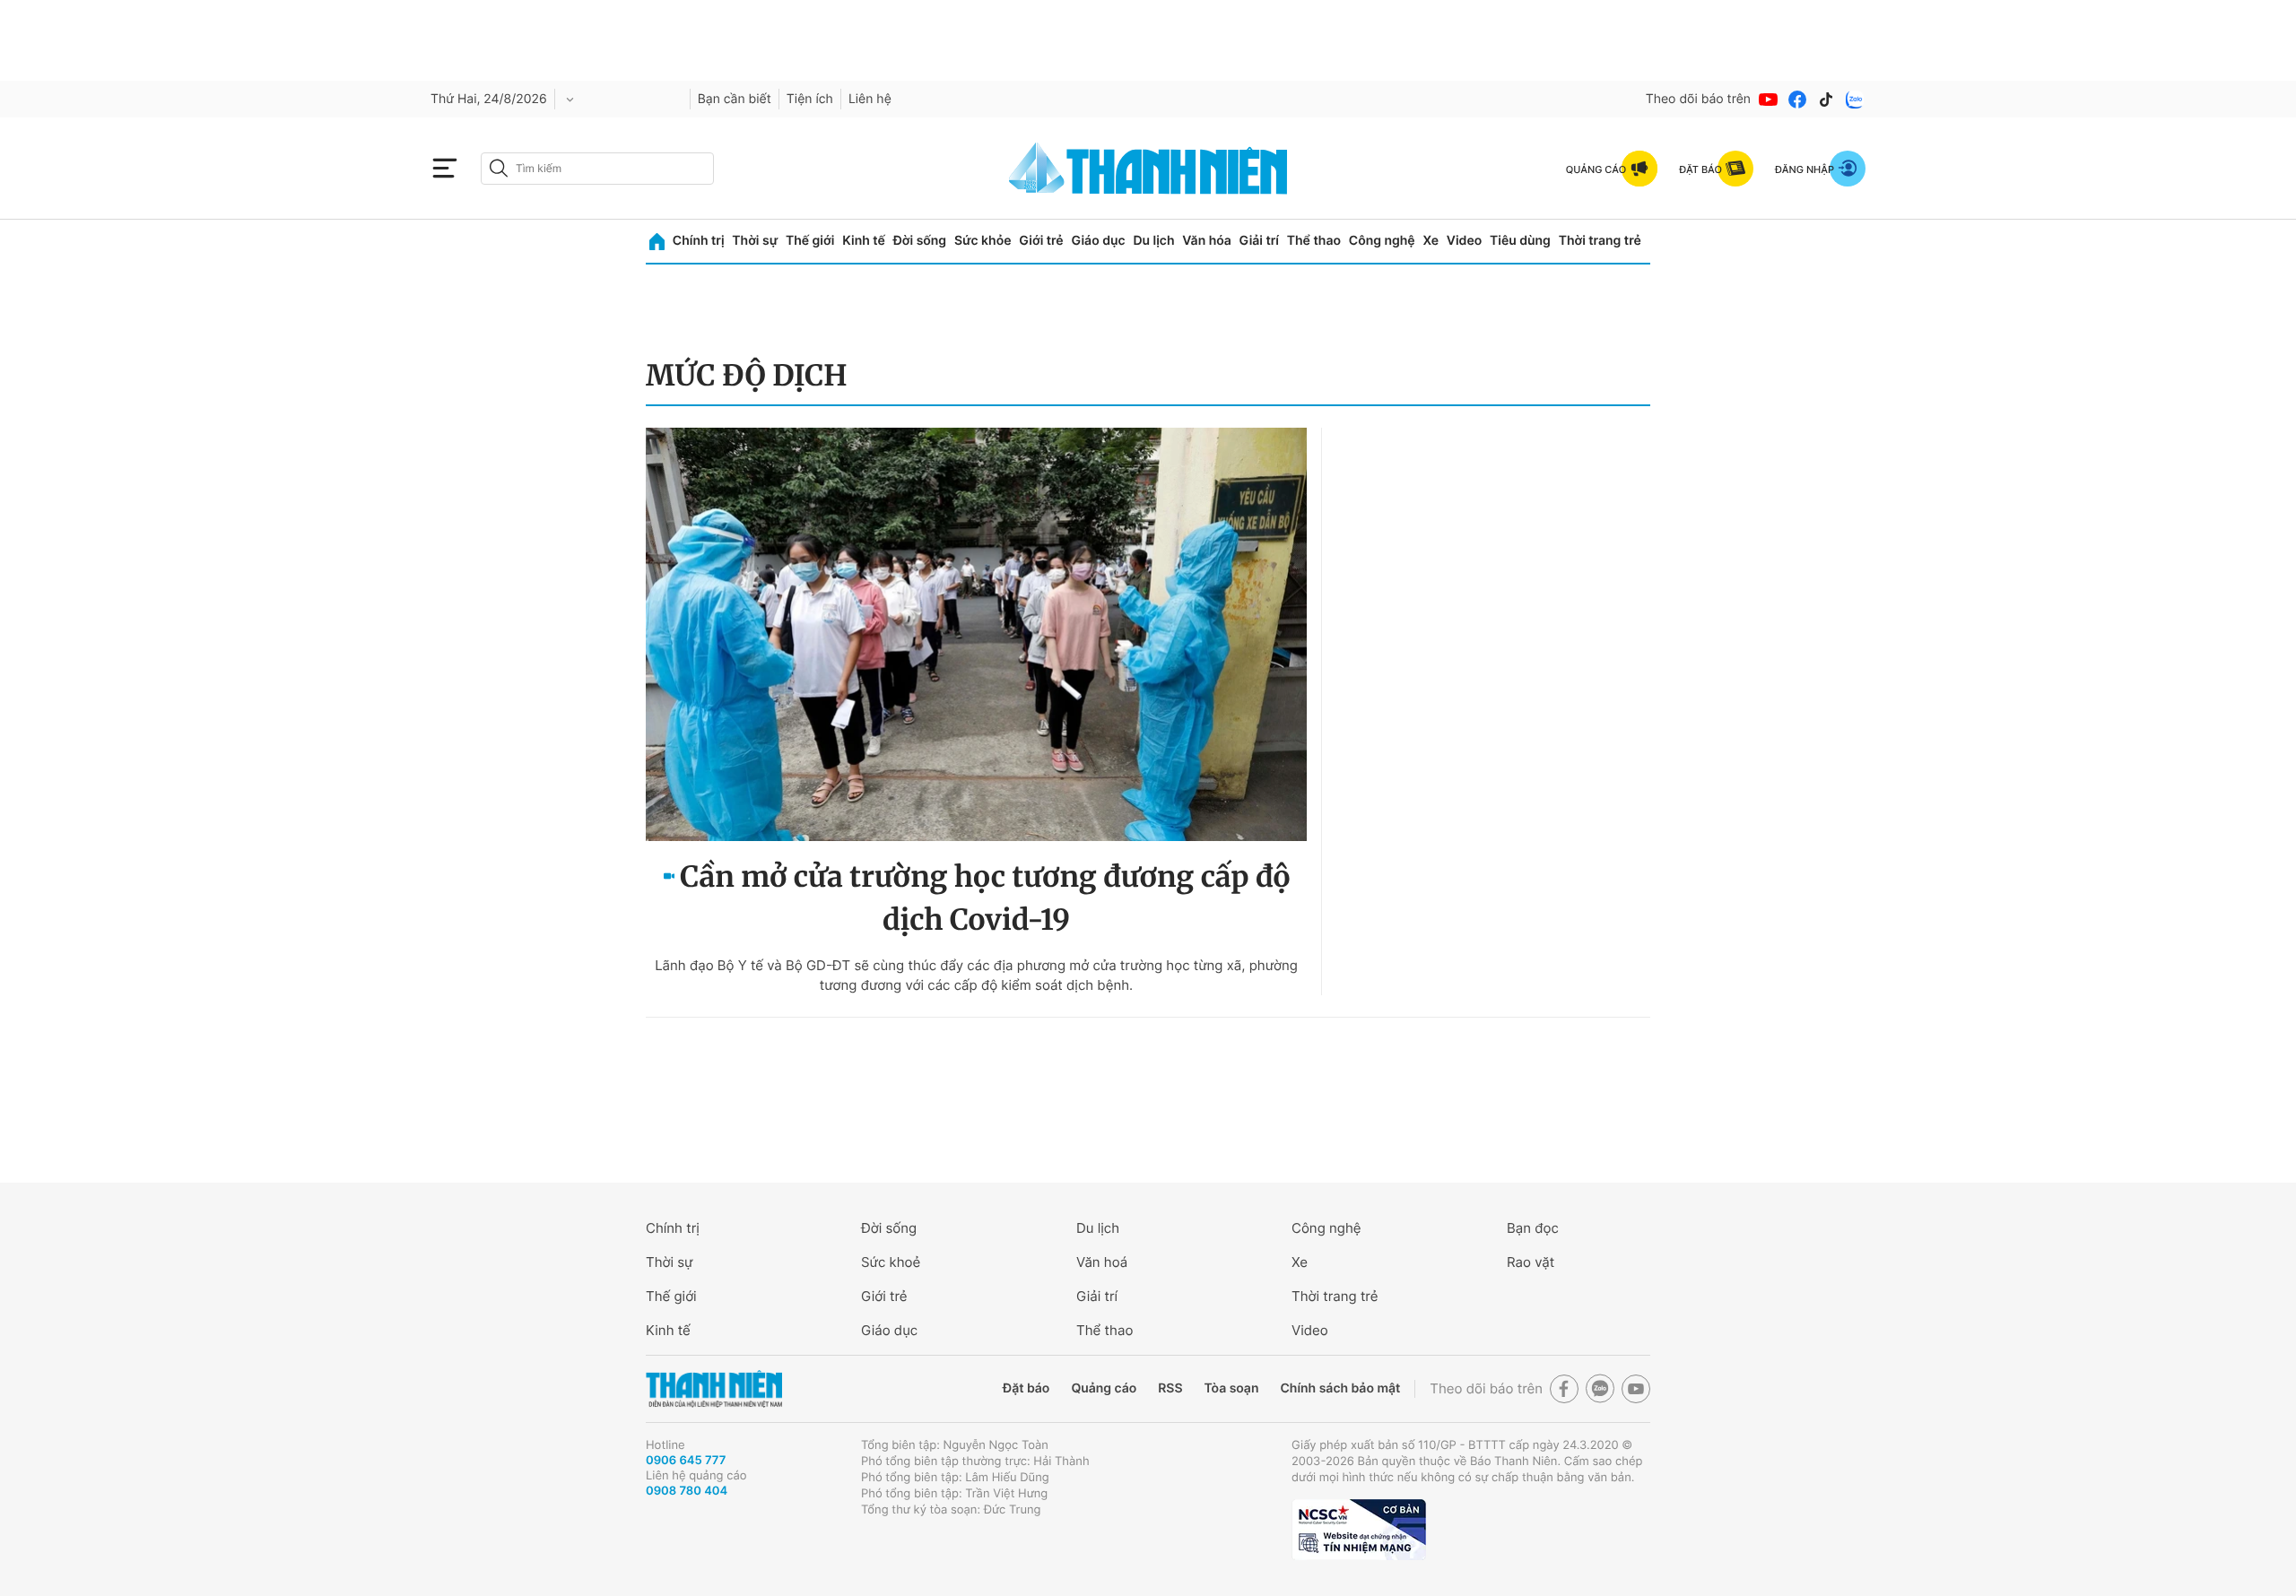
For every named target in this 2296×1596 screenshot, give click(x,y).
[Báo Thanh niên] (714, 1389)
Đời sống (920, 241)
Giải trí (1259, 241)
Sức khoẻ (891, 1262)
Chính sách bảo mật (1340, 1388)
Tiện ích (810, 99)
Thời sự (755, 241)
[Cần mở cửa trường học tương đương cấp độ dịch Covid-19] (976, 634)
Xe (1431, 241)
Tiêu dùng (1520, 241)
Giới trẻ (1041, 241)
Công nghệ (1382, 241)
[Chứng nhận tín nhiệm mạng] (1359, 1530)
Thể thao (1314, 241)
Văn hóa (1207, 241)
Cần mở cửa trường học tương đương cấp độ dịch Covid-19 (985, 898)
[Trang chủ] (657, 242)
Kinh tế (864, 241)
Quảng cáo (1104, 1388)
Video (1464, 241)
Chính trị (699, 241)
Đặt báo (1026, 1388)
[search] (597, 169)
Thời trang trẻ (1600, 241)
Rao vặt (1531, 1262)
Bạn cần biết (735, 99)
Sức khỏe (983, 241)
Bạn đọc (1533, 1228)
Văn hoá (1102, 1262)
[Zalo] (1855, 100)
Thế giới (810, 241)
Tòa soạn (1232, 1388)
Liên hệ (870, 99)
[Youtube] (1769, 100)
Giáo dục (1098, 241)
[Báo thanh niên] (1148, 168)
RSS (1170, 1388)
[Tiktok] (1826, 100)
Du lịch (1153, 241)
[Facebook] (1797, 100)
